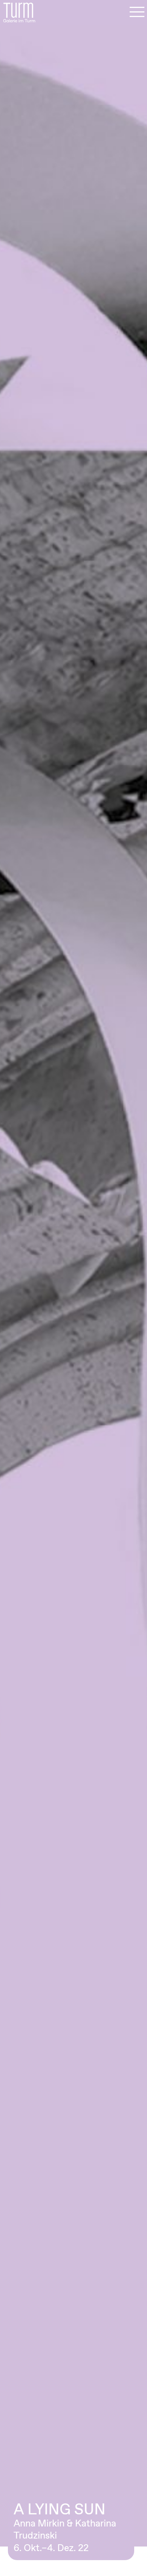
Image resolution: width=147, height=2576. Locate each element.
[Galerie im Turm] (19, 12)
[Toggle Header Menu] (137, 12)
